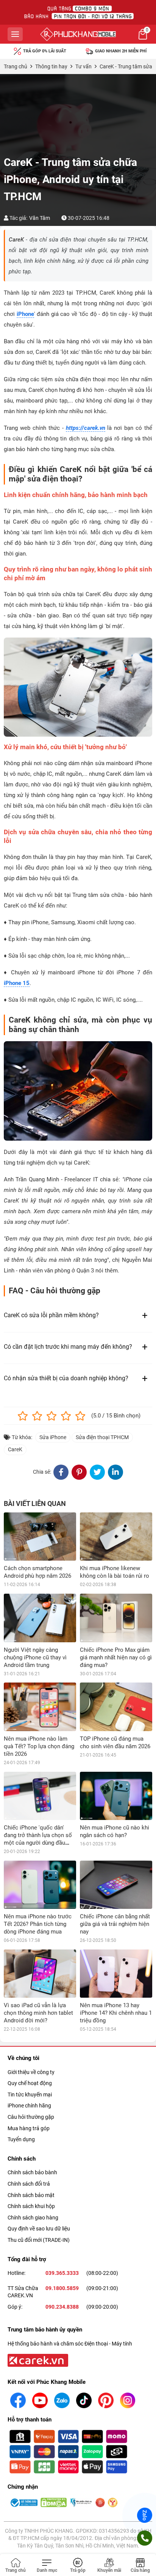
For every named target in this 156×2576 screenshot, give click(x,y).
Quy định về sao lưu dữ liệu (39, 2229)
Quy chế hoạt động (30, 2083)
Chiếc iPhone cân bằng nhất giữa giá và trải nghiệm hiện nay (115, 1924)
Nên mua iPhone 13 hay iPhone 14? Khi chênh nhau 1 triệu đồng (116, 2013)
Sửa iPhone (53, 1437)
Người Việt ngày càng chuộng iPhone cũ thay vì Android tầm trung (35, 1657)
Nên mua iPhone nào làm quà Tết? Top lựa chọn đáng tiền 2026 (39, 1746)
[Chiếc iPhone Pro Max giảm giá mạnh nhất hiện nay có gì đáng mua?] (116, 1618)
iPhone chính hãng (29, 2106)
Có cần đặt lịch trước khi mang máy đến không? (68, 1347)
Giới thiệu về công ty (31, 2072)
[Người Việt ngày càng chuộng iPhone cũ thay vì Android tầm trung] (40, 1618)
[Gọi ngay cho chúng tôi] (145, 2538)
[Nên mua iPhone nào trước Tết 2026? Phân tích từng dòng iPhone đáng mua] (40, 1885)
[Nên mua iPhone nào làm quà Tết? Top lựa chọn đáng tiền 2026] (40, 1707)
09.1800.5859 (62, 2288)
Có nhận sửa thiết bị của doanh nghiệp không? (66, 1378)
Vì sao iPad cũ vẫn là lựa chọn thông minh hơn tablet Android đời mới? (38, 2013)
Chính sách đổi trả (29, 2184)
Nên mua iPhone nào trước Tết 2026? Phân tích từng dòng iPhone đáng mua (38, 1924)
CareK (15, 1449)
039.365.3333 (62, 2273)
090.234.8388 (62, 2307)
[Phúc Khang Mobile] (78, 34)
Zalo (145, 2515)
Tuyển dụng (21, 2139)
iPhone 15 (17, 983)
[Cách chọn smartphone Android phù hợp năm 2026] (40, 1537)
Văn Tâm (40, 218)
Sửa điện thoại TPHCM (102, 1437)
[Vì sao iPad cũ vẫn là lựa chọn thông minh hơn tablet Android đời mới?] (40, 1974)
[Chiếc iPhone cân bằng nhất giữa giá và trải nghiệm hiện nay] (116, 1885)
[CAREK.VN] (37, 2360)
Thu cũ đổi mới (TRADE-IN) (39, 2240)
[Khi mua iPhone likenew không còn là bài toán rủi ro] (116, 1537)
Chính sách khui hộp (31, 2206)
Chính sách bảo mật (31, 2195)
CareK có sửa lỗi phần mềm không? (51, 1315)
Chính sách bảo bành (32, 2172)
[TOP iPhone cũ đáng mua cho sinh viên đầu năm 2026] (116, 1707)
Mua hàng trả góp (29, 2128)
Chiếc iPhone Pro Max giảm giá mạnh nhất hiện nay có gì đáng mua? (116, 1657)
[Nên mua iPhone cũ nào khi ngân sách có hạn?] (116, 1796)
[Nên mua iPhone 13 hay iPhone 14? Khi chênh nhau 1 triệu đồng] (116, 1974)
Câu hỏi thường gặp (31, 2117)
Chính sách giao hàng (33, 2218)
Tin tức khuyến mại (30, 2095)
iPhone (25, 314)
